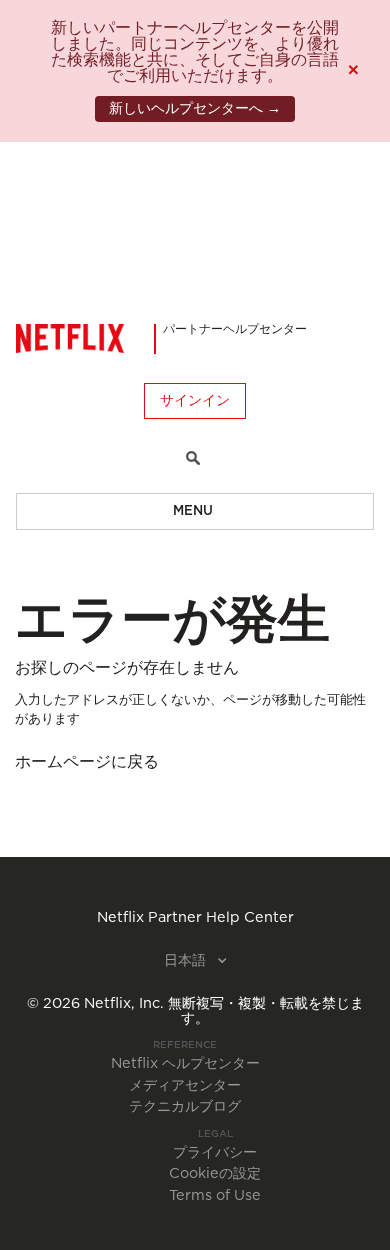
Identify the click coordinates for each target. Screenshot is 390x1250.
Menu (193, 511)
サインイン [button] (195, 401)
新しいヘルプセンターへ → (195, 109)
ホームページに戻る (87, 762)
